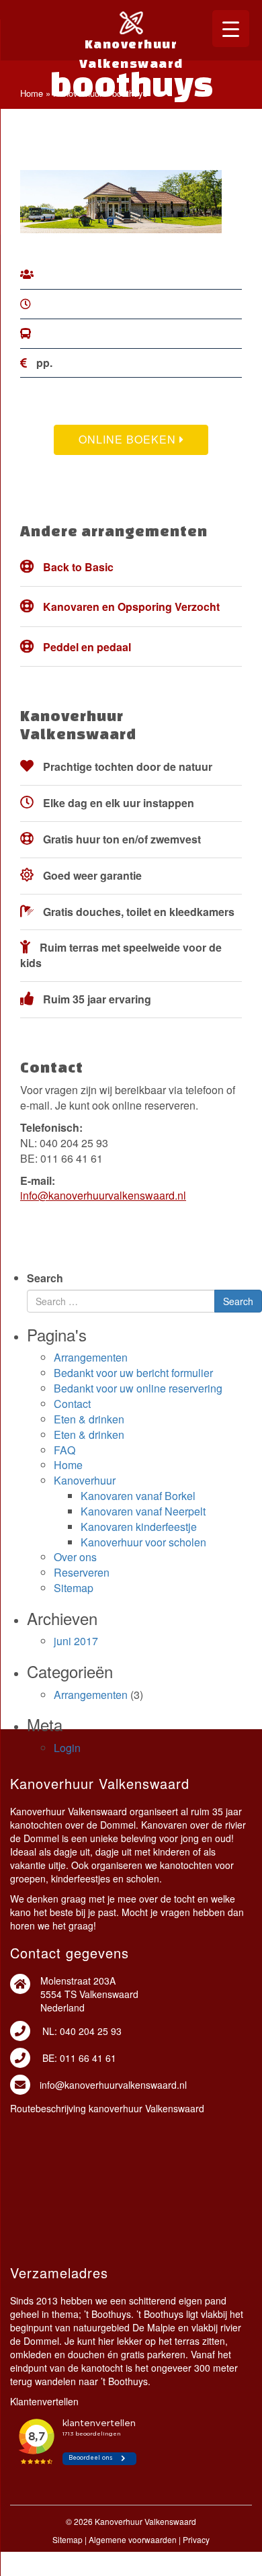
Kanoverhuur (78, 93)
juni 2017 (76, 1641)
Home (32, 93)
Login (67, 1748)
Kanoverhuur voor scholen (143, 1542)
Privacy (196, 2539)
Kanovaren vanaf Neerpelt (143, 1511)
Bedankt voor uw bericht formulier (133, 1373)
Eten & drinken (89, 1419)
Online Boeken (129, 439)
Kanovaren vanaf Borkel (138, 1496)
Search (45, 1278)
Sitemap (74, 1588)
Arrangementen (91, 1357)
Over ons (75, 1557)
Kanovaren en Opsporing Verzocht (131, 607)
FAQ (64, 1450)
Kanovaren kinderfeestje (139, 1527)
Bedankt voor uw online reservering (138, 1388)
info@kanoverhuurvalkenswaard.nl (103, 1195)
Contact (72, 1404)
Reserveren (82, 1572)
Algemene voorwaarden (133, 2539)
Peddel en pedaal (87, 647)
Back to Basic (78, 567)
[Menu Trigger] (231, 29)
